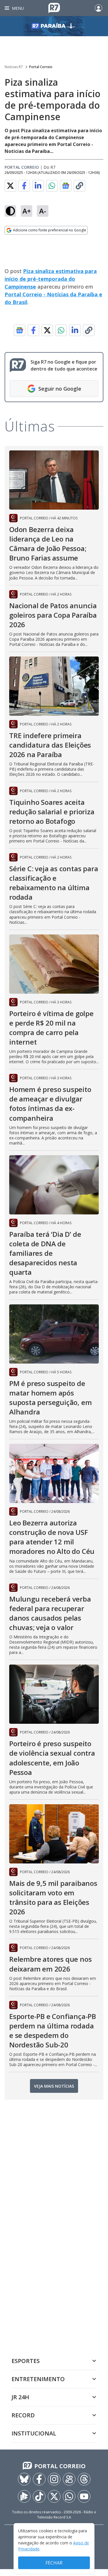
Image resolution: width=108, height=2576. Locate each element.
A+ (27, 211)
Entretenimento (38, 2379)
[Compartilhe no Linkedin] (38, 186)
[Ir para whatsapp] (69, 2496)
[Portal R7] (54, 7)
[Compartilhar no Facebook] (24, 186)
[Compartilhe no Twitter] (10, 186)
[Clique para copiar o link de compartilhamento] (79, 186)
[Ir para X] (54, 2496)
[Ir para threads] (84, 2479)
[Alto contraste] (10, 211)
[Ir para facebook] (39, 2479)
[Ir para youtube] (84, 2496)
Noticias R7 (14, 67)
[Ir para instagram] (54, 2479)
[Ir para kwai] (69, 2479)
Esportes (26, 2361)
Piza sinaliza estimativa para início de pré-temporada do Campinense (51, 279)
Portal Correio (41, 67)
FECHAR (54, 2563)
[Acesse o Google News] (66, 186)
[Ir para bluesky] (24, 2479)
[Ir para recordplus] (24, 2496)
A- (43, 211)
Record (23, 2415)
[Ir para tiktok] (39, 2496)
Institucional (34, 2433)
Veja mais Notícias (54, 2086)
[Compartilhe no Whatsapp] (52, 186)
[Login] (98, 8)
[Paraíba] (54, 26)
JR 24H (20, 2397)
